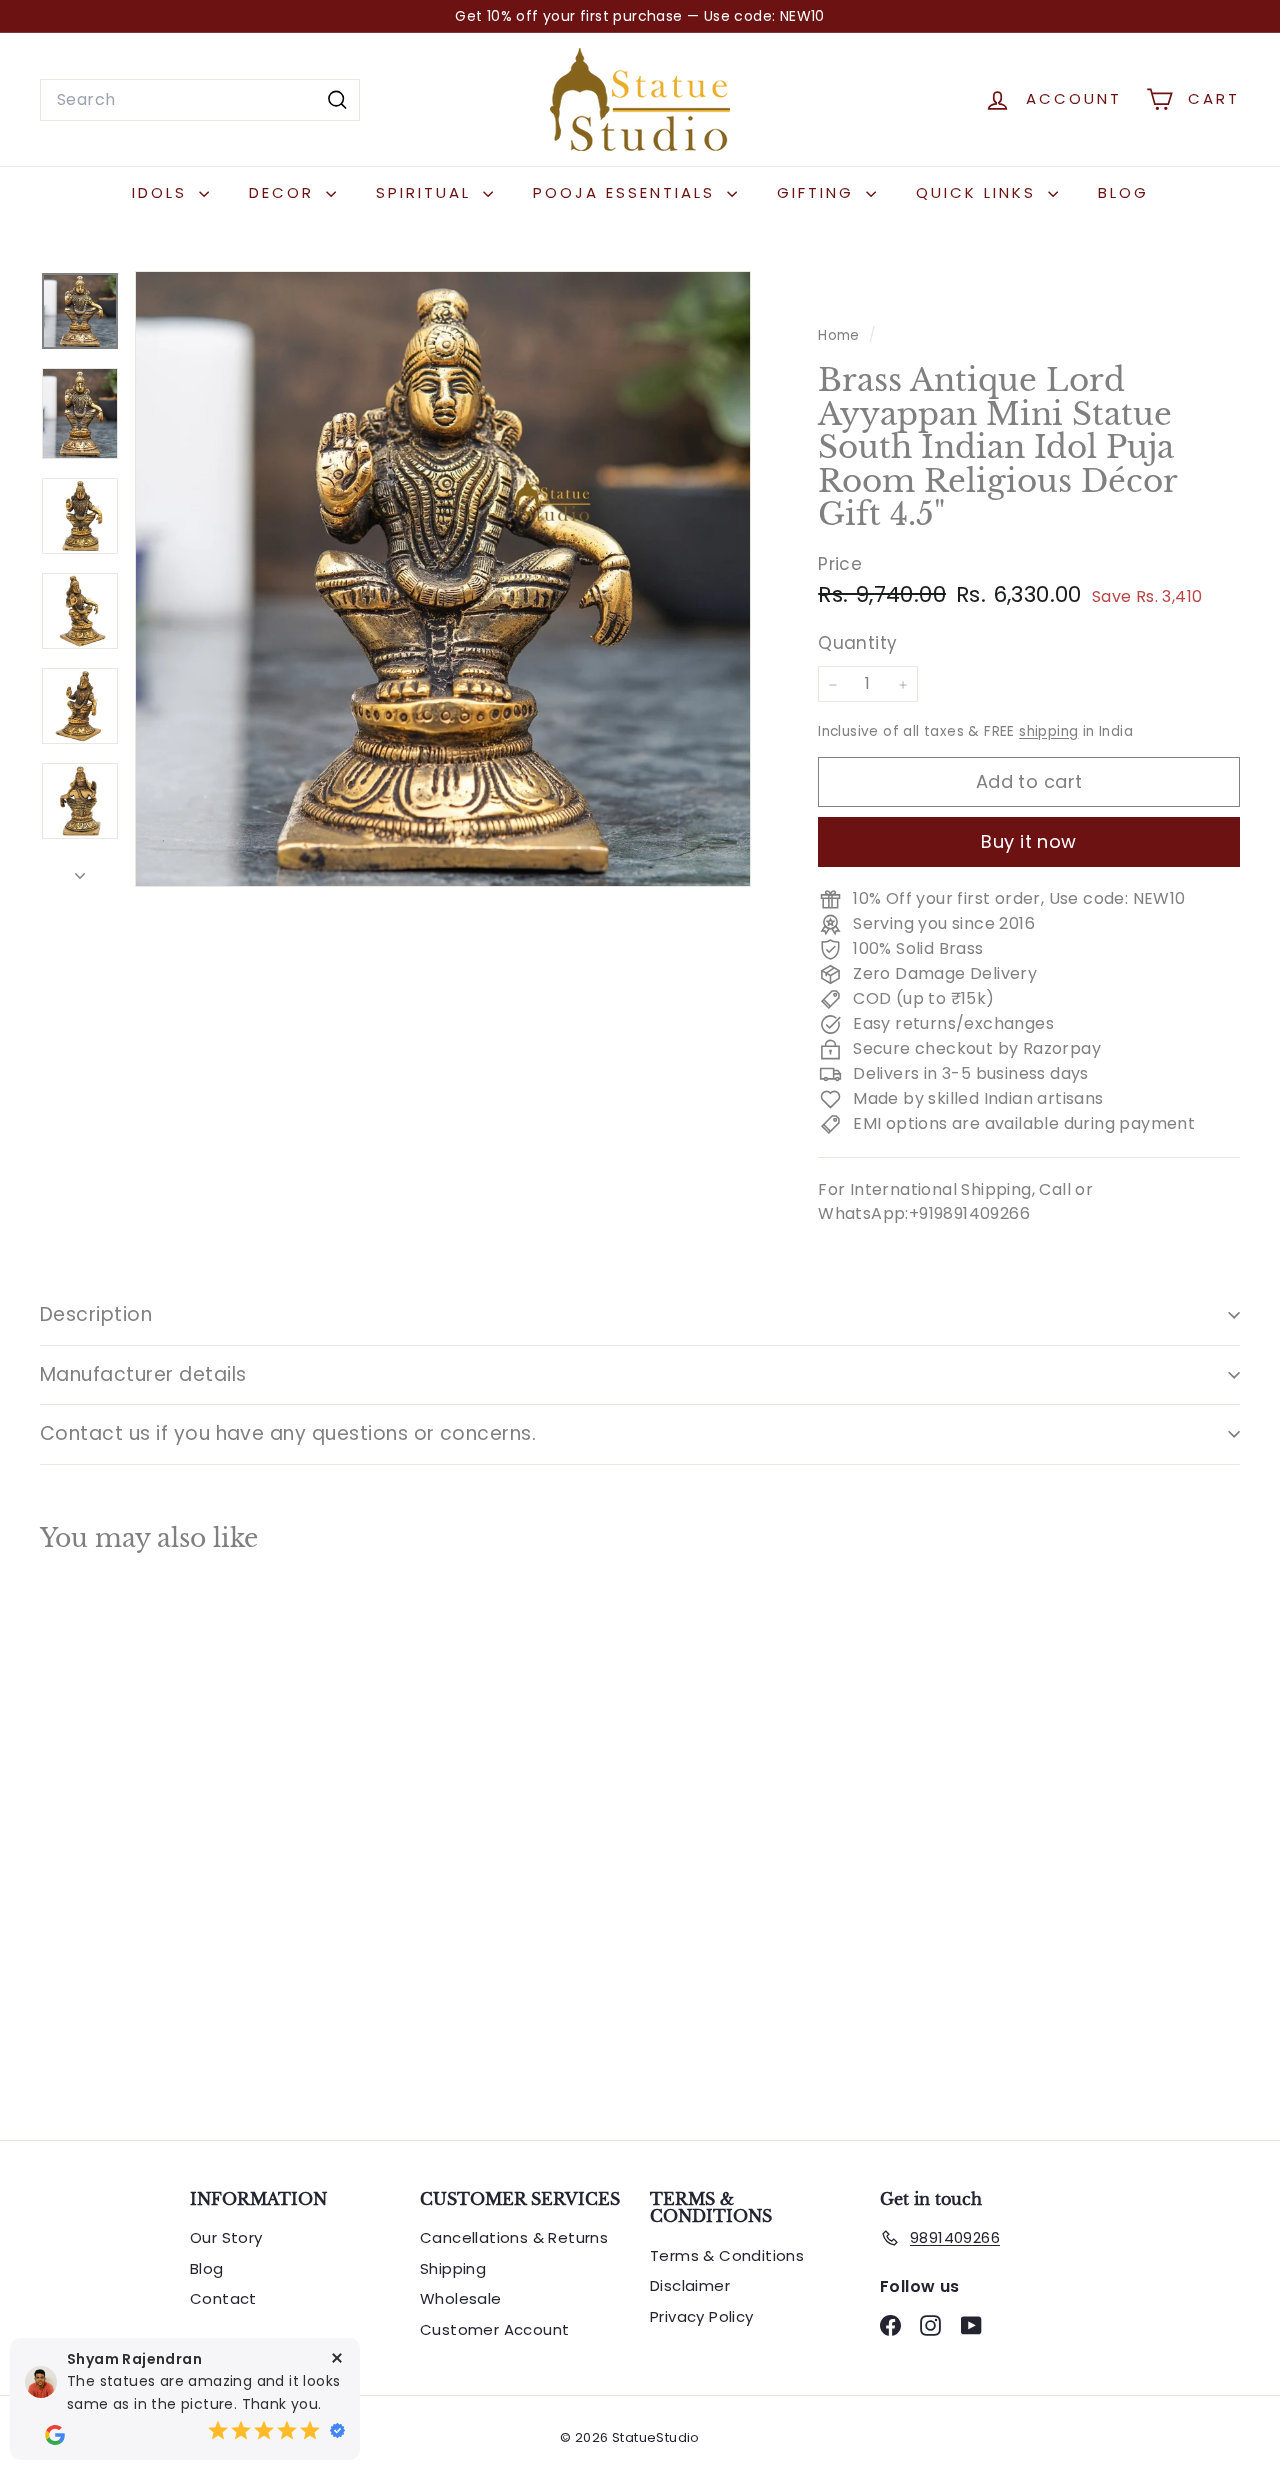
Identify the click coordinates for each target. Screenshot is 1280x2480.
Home (841, 335)
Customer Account (494, 2329)
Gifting (819, 192)
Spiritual (427, 192)
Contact (223, 2298)
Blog (1123, 192)
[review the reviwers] (55, 2435)
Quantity (857, 643)
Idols (163, 192)
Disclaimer (690, 2285)
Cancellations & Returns (514, 2237)
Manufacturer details (143, 1374)
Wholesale (461, 2298)
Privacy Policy (702, 2316)
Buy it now (1029, 842)
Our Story (226, 2237)
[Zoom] (443, 579)
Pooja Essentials (627, 192)
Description (96, 1314)
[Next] (80, 870)
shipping (1048, 732)
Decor (285, 192)
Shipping (453, 2268)
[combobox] (200, 100)
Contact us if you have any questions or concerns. (288, 1433)
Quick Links (979, 192)
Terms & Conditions (727, 2255)
